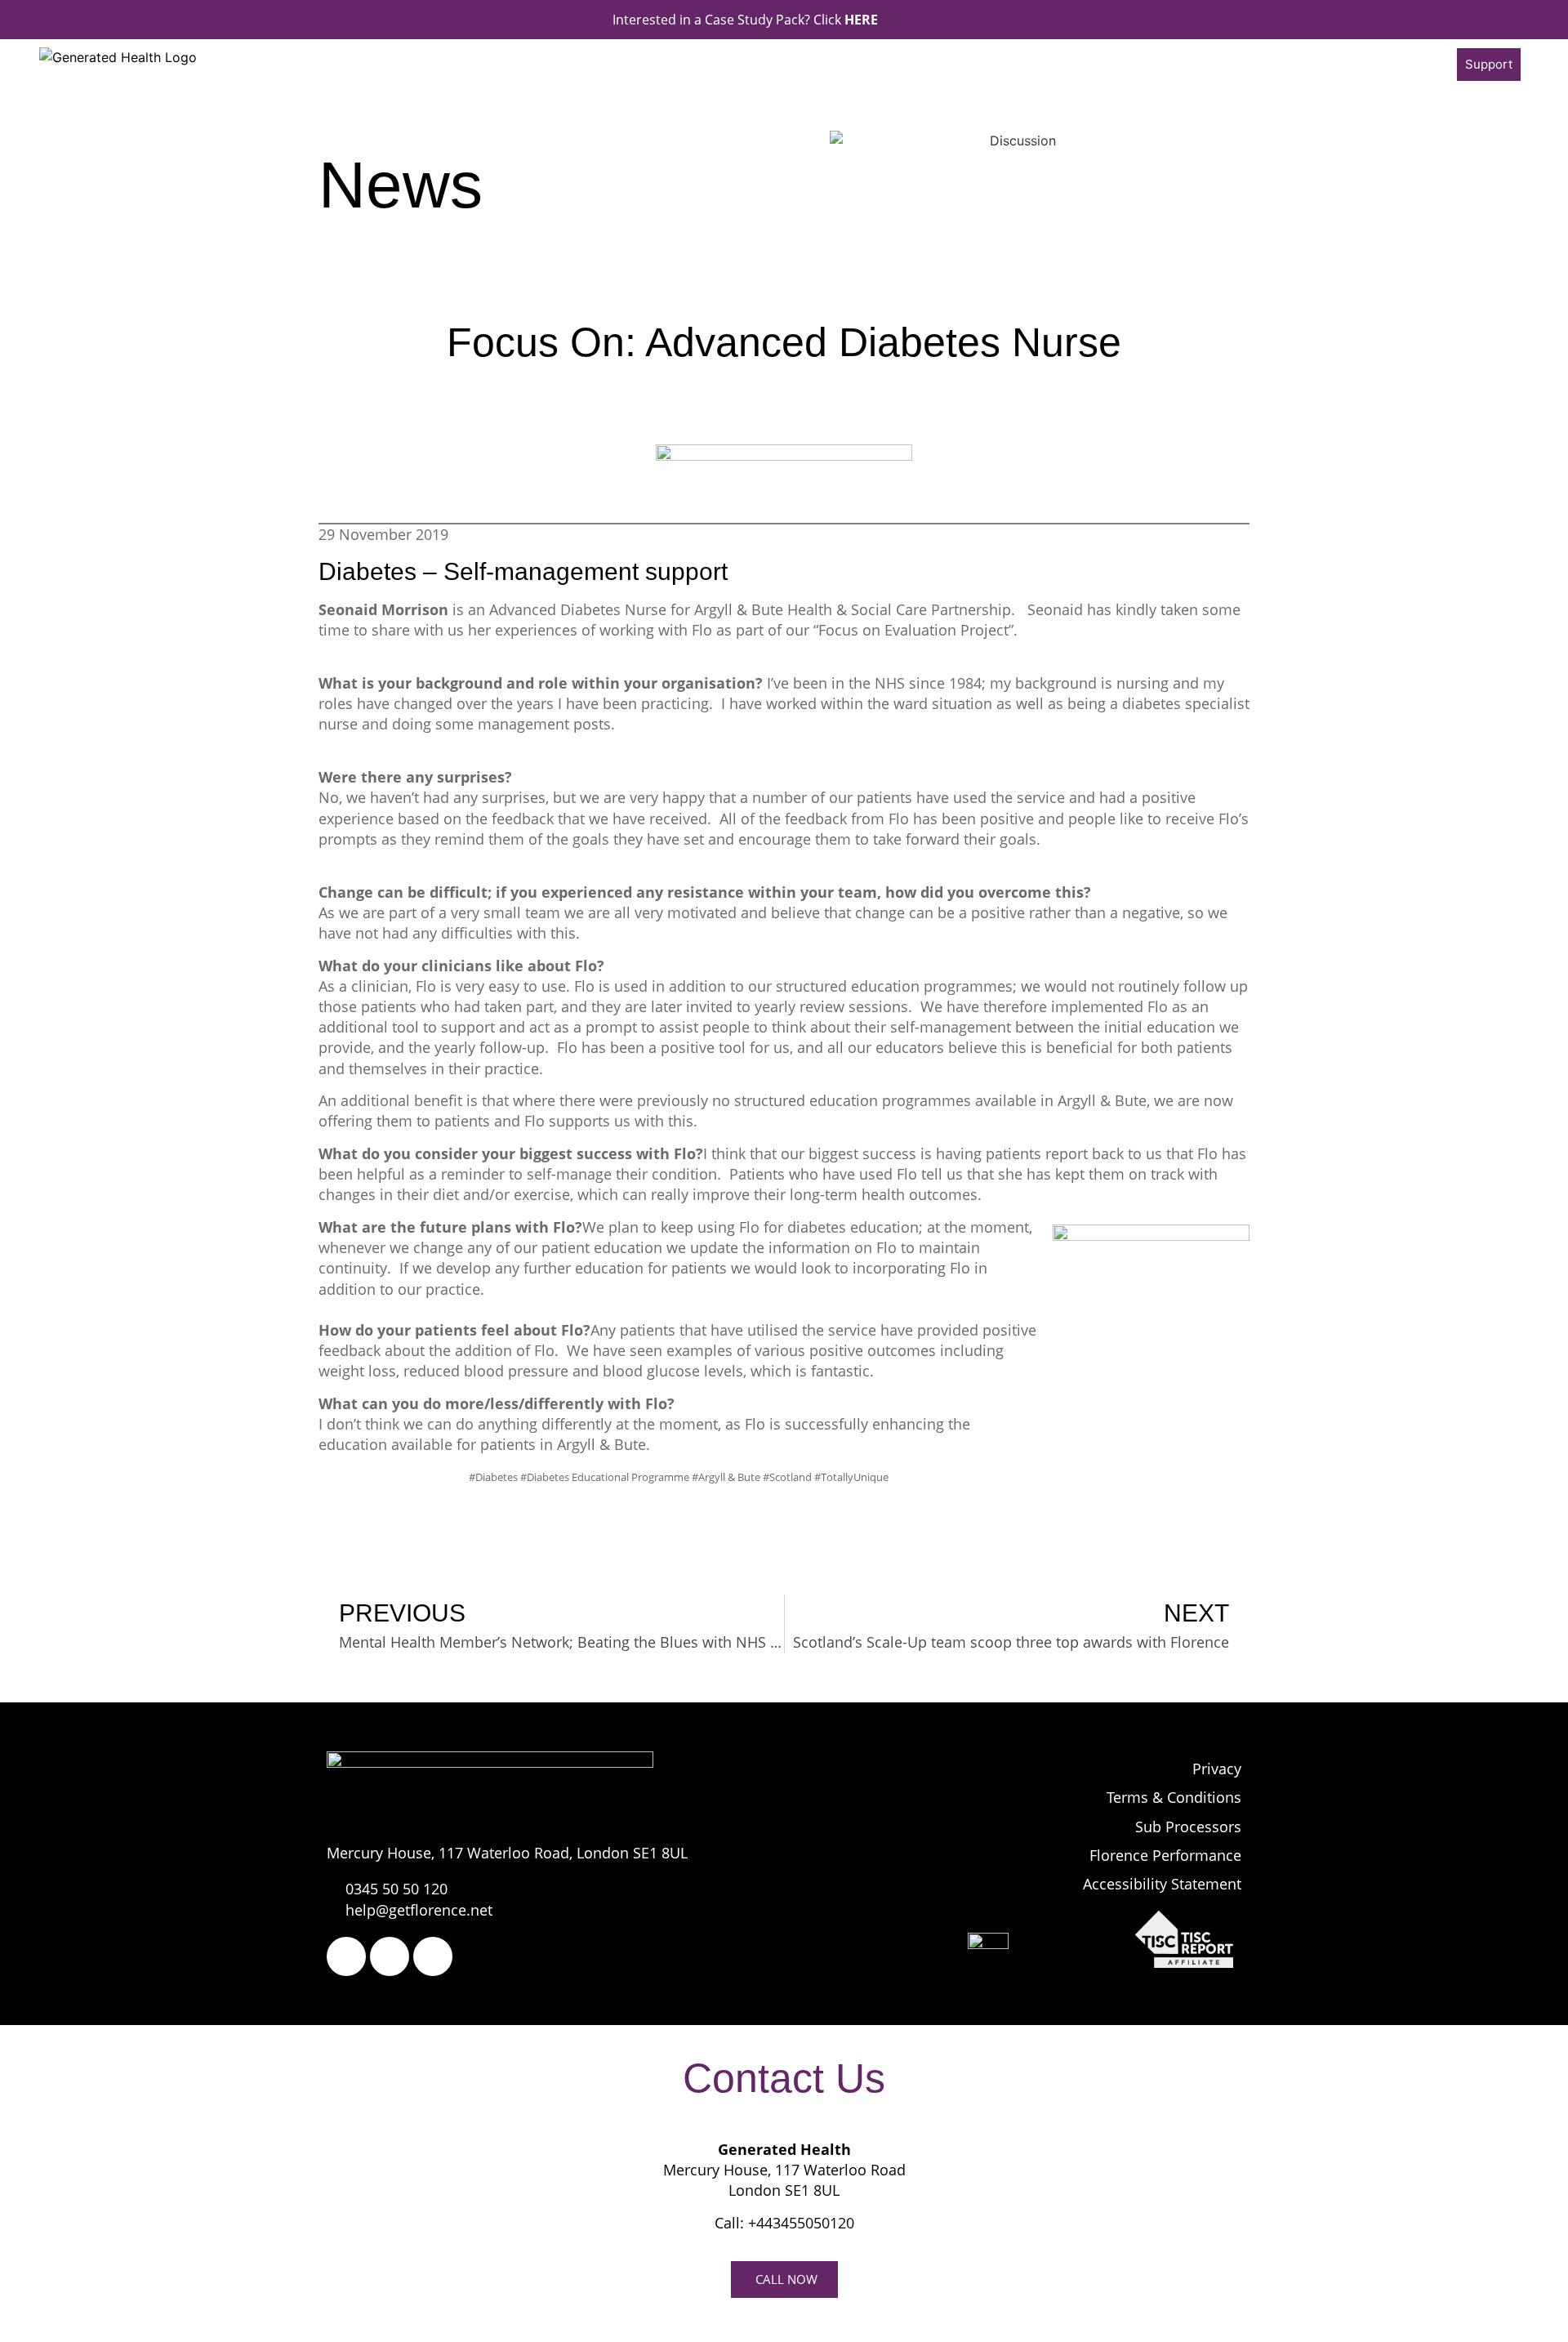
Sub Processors (1188, 1827)
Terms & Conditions (1174, 1797)
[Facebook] (346, 1956)
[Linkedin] (433, 1956)
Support (1489, 64)
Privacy (1217, 1769)
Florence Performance (1165, 1855)
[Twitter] (390, 1956)
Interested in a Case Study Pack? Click (745, 20)
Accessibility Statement (1162, 1884)
